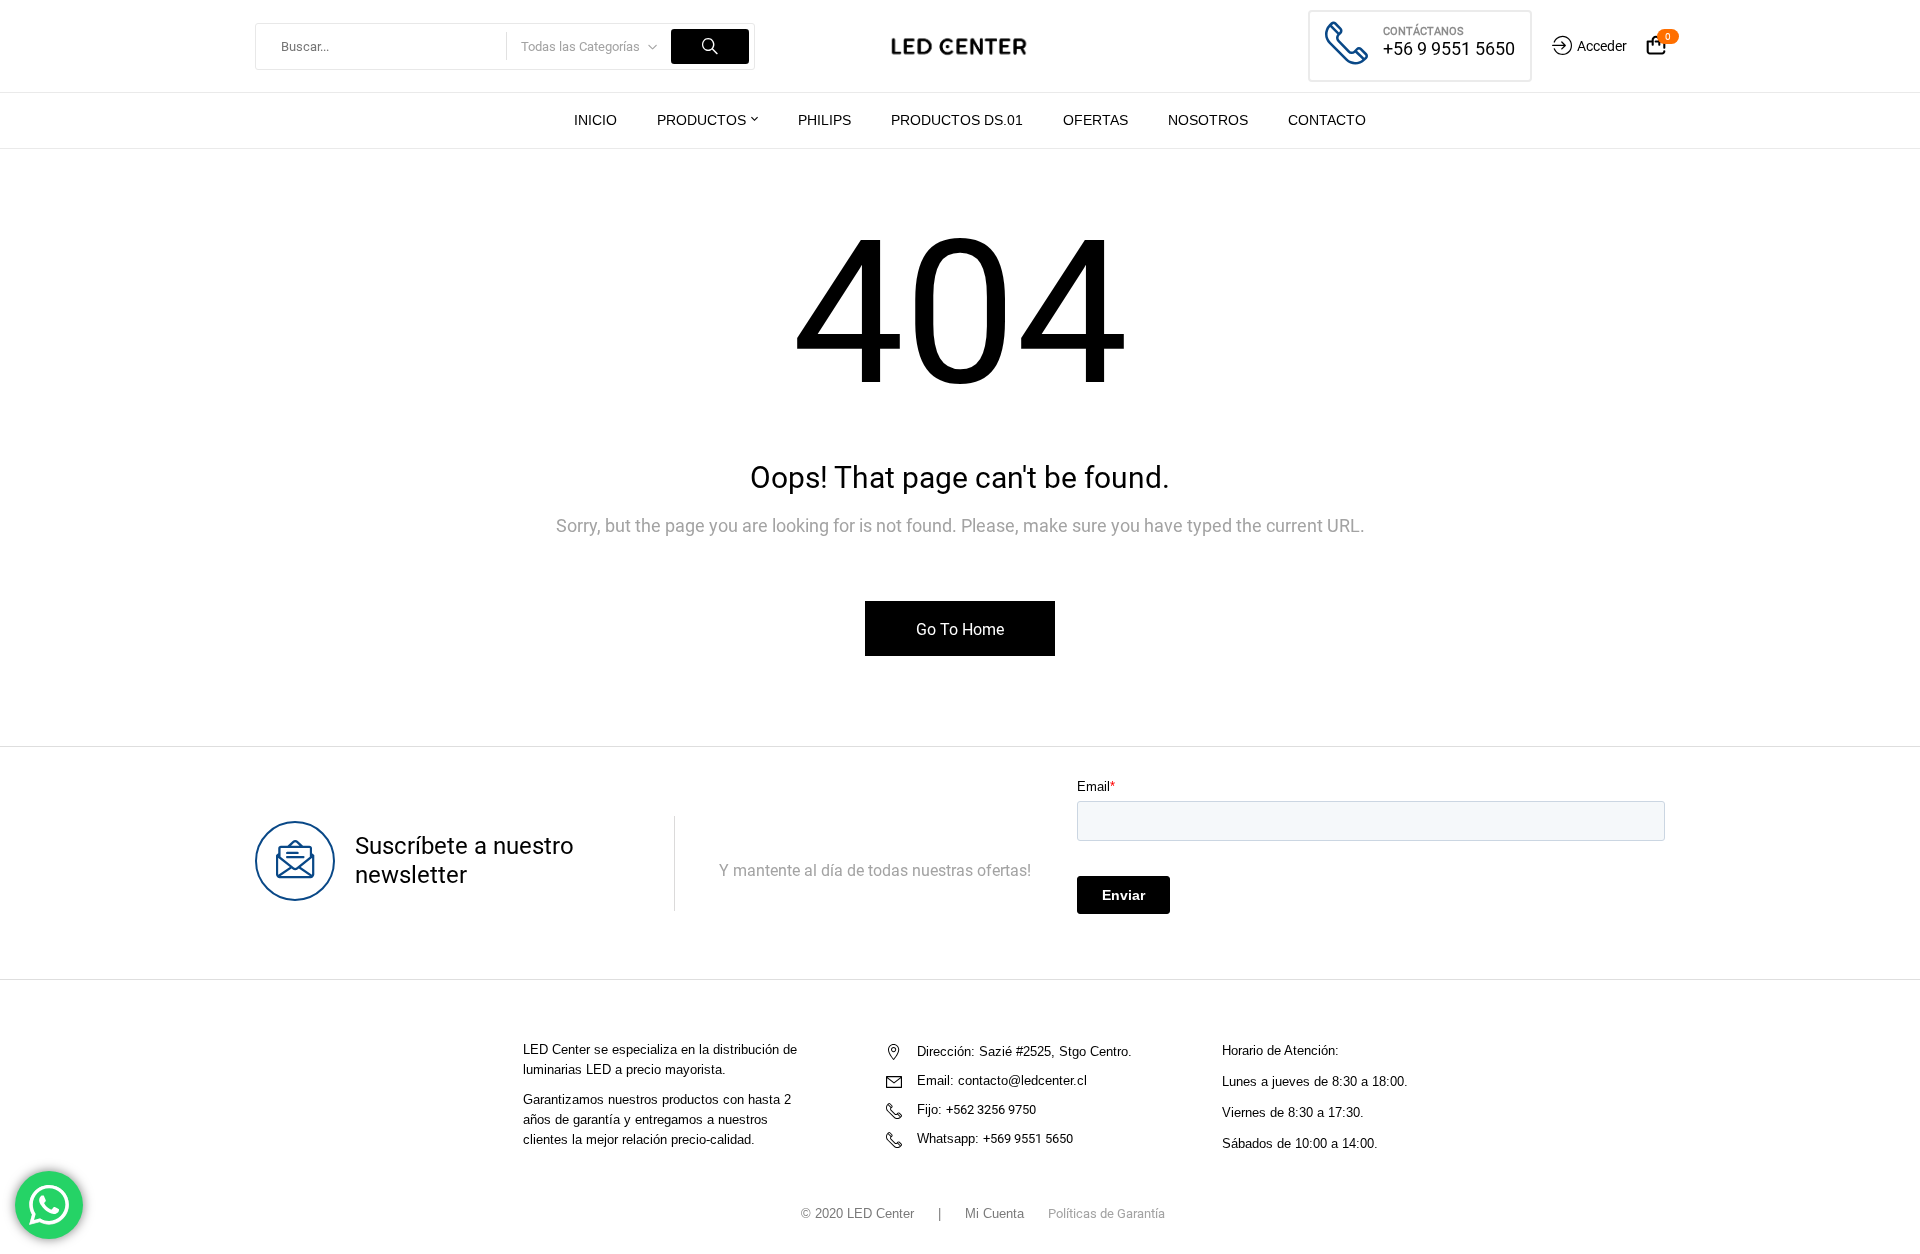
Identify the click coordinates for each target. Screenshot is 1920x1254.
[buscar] (710, 46)
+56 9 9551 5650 (1449, 48)
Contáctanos (1423, 31)
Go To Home (960, 629)
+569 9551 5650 (1028, 1138)
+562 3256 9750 (991, 1109)
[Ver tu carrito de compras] (1656, 46)
